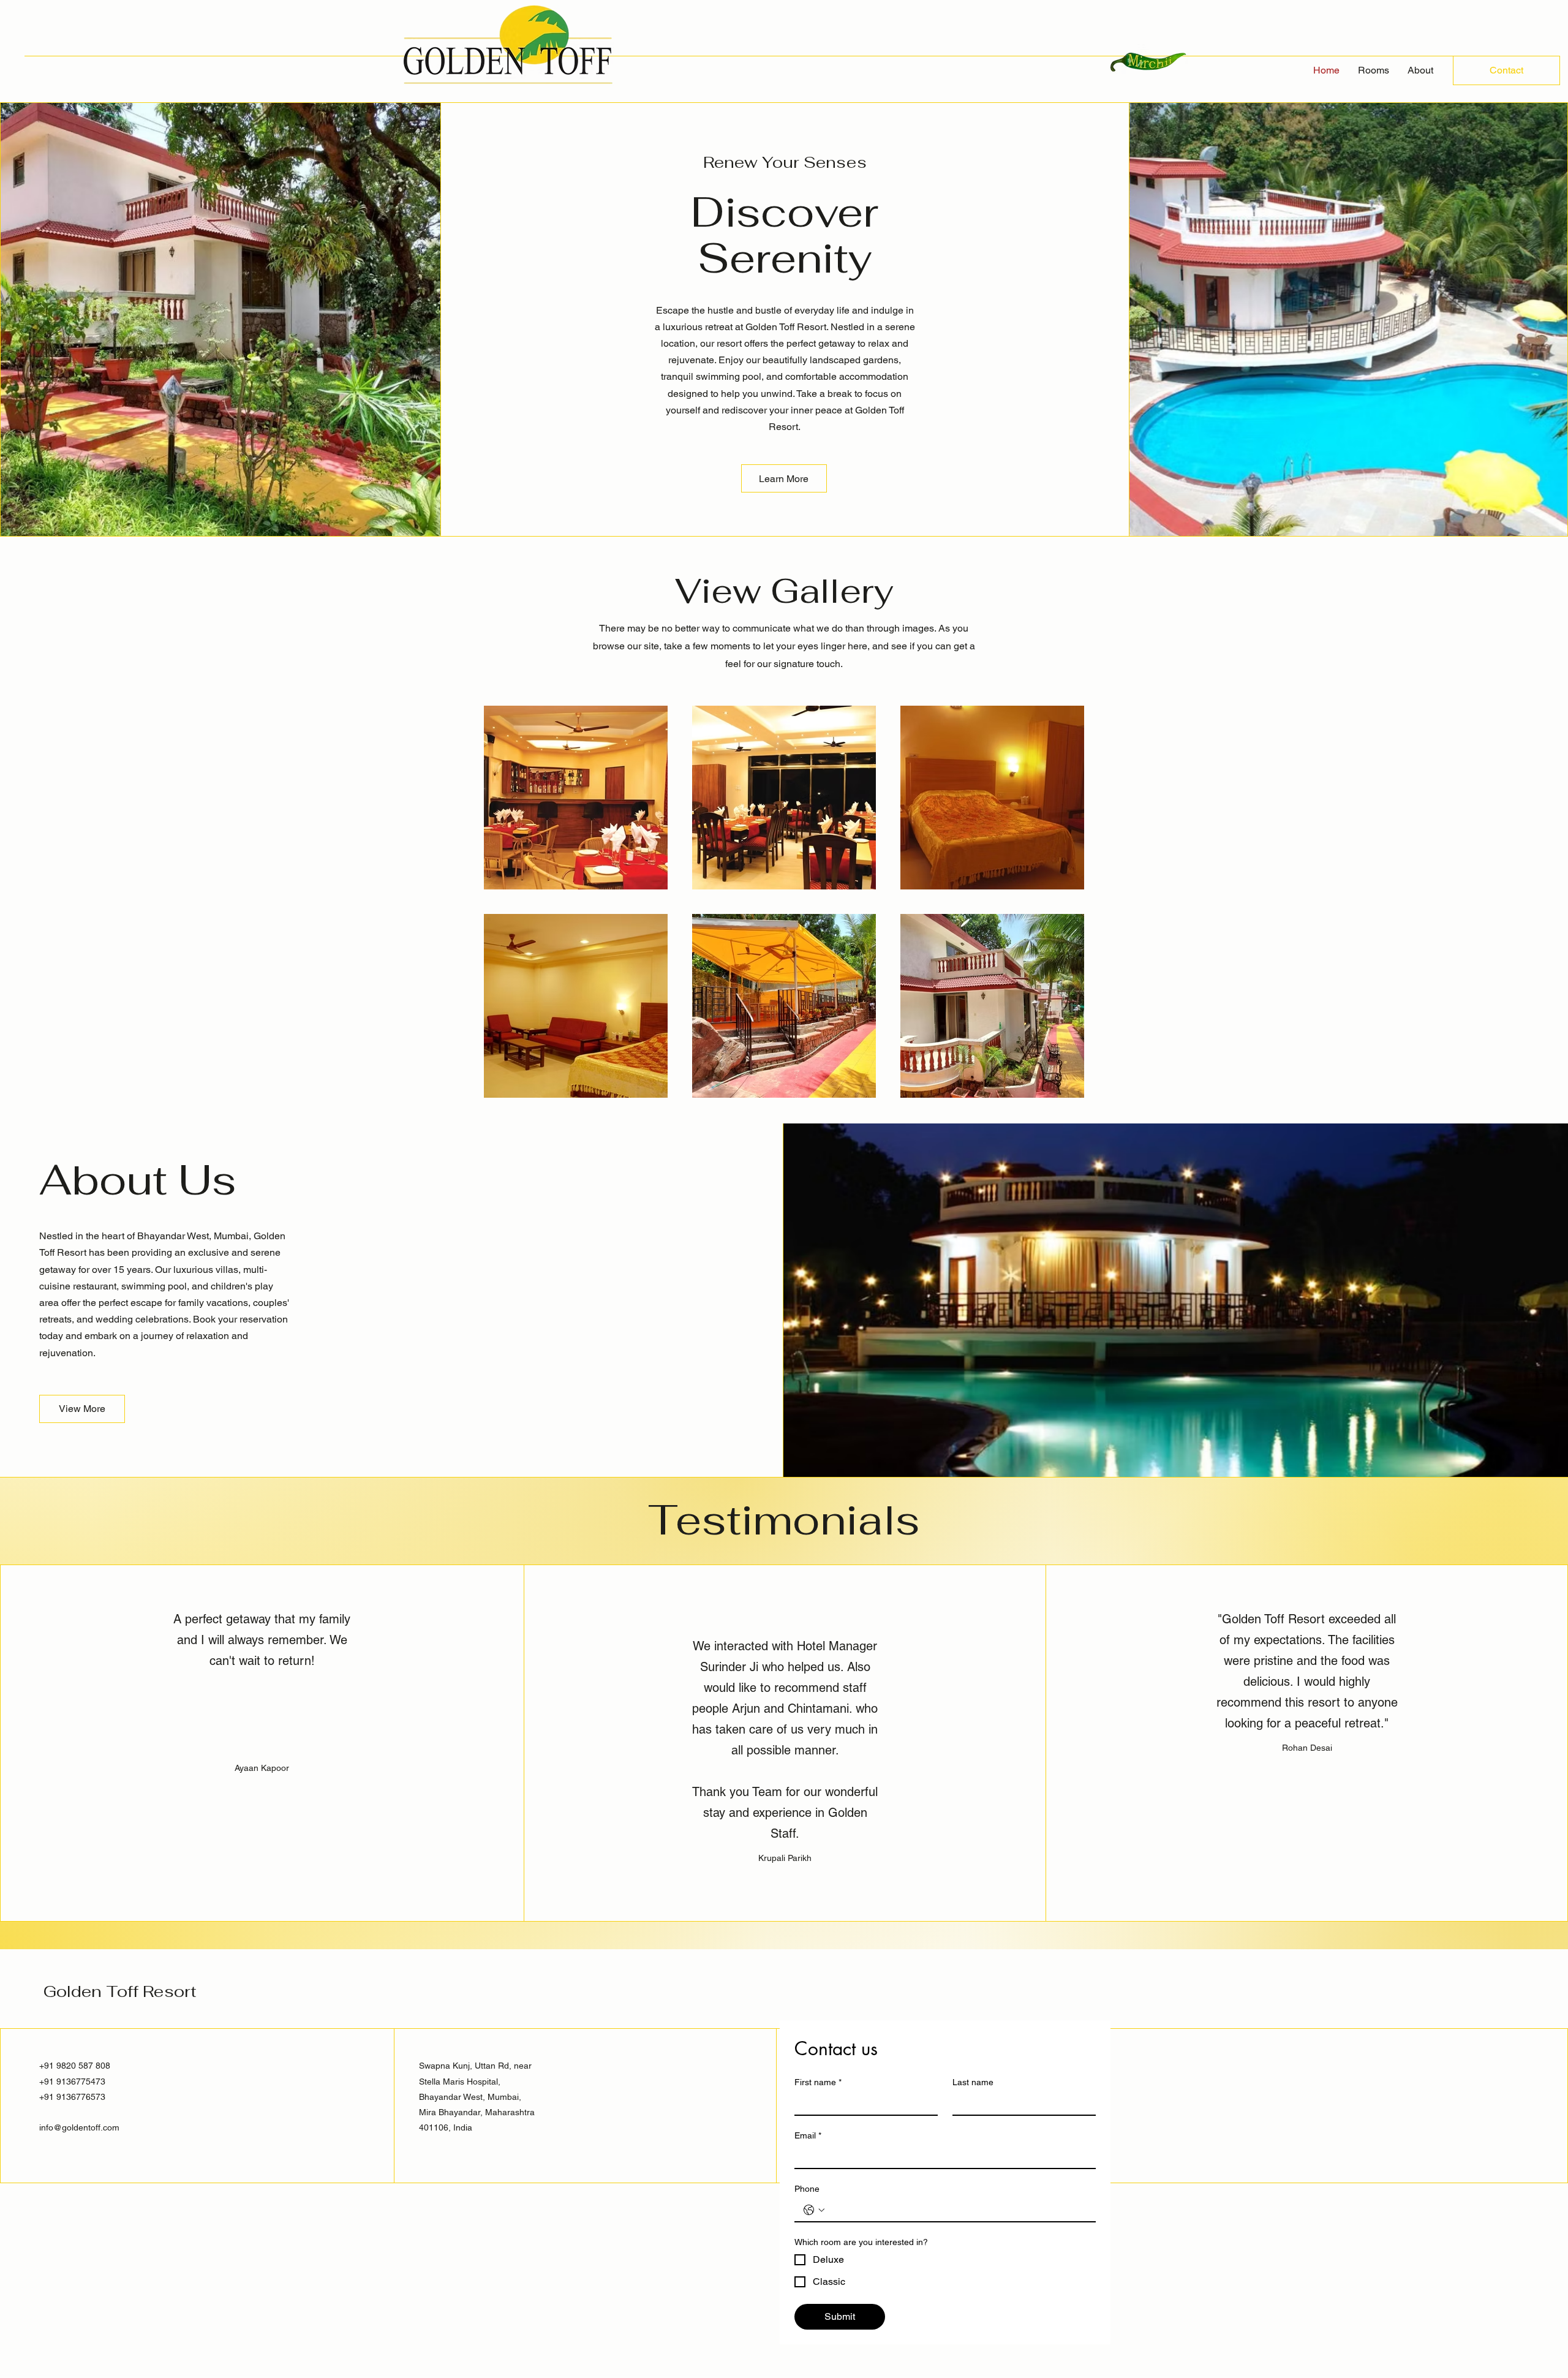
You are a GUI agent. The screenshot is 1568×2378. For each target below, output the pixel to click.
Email (808, 2135)
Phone (807, 2189)
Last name (973, 2082)
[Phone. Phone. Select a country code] (814, 2210)
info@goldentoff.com (79, 2127)
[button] (784, 478)
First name (818, 2082)
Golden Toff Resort (120, 1991)
